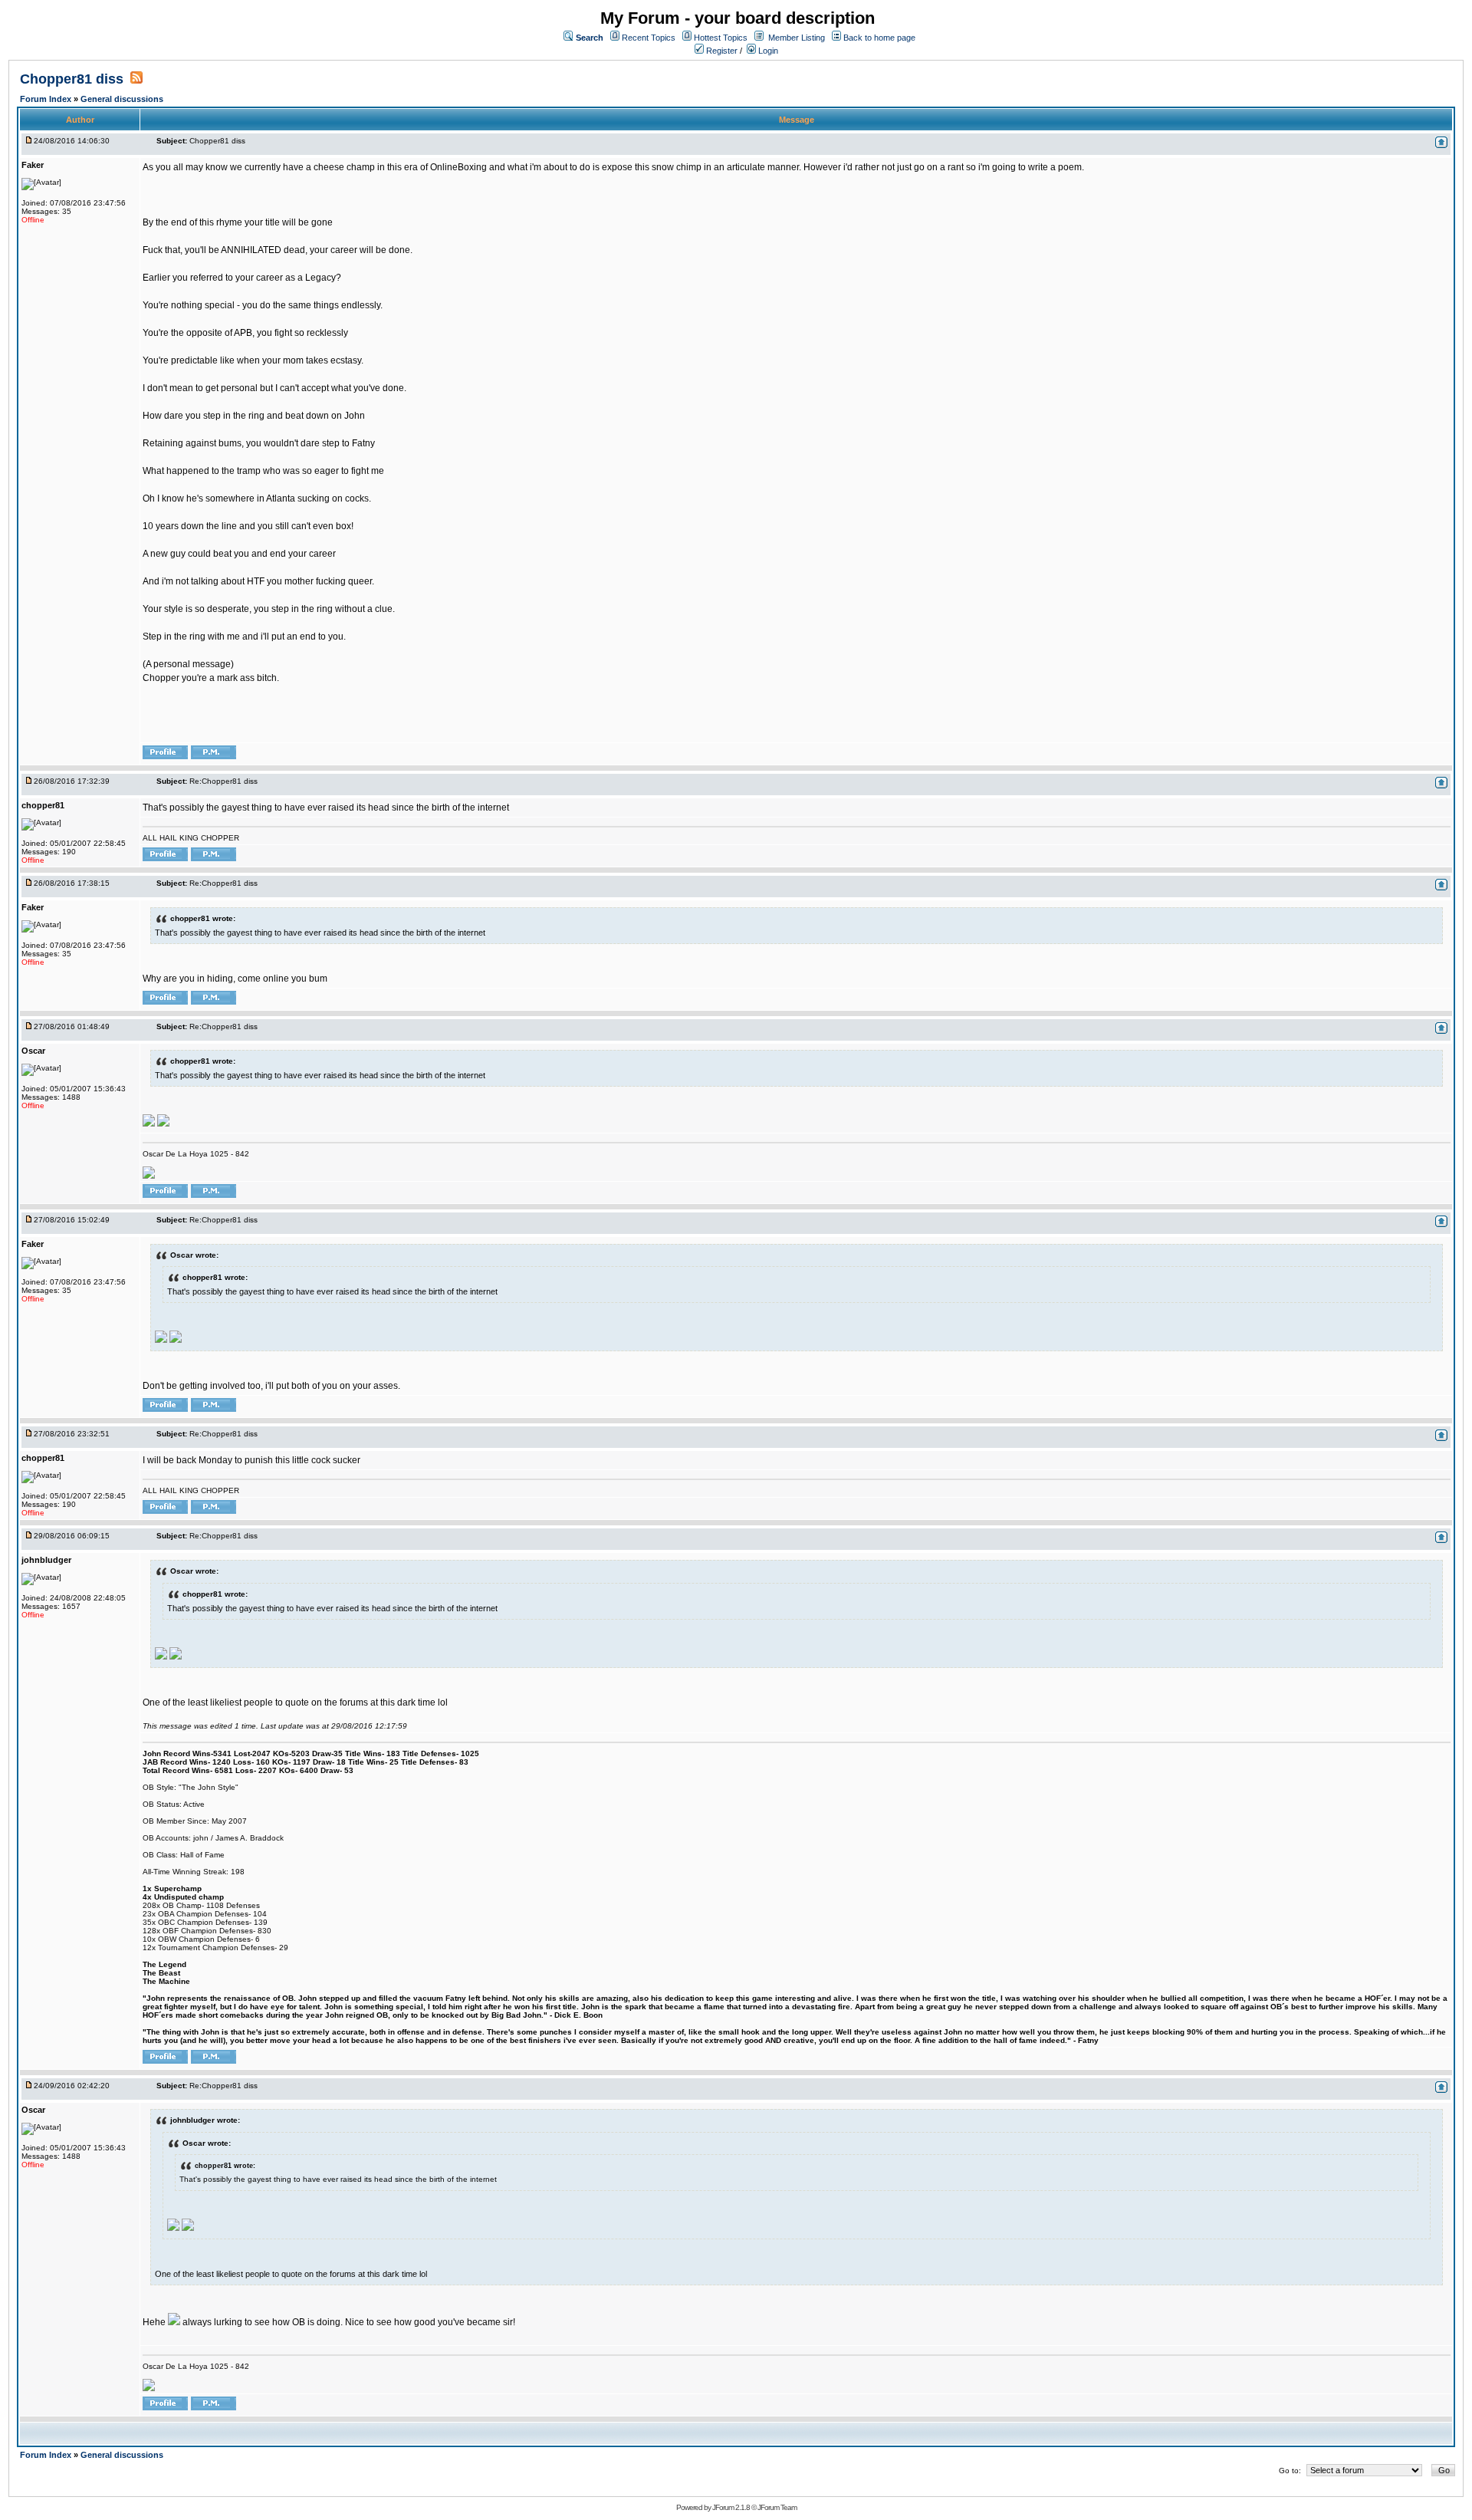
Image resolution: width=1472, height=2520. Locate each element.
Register (721, 51)
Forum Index (47, 99)
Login (767, 51)
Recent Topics (649, 38)
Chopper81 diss (74, 79)
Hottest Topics (721, 38)
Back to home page (879, 38)
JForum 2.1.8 (731, 2507)
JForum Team (777, 2507)
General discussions (122, 99)
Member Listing (797, 38)
